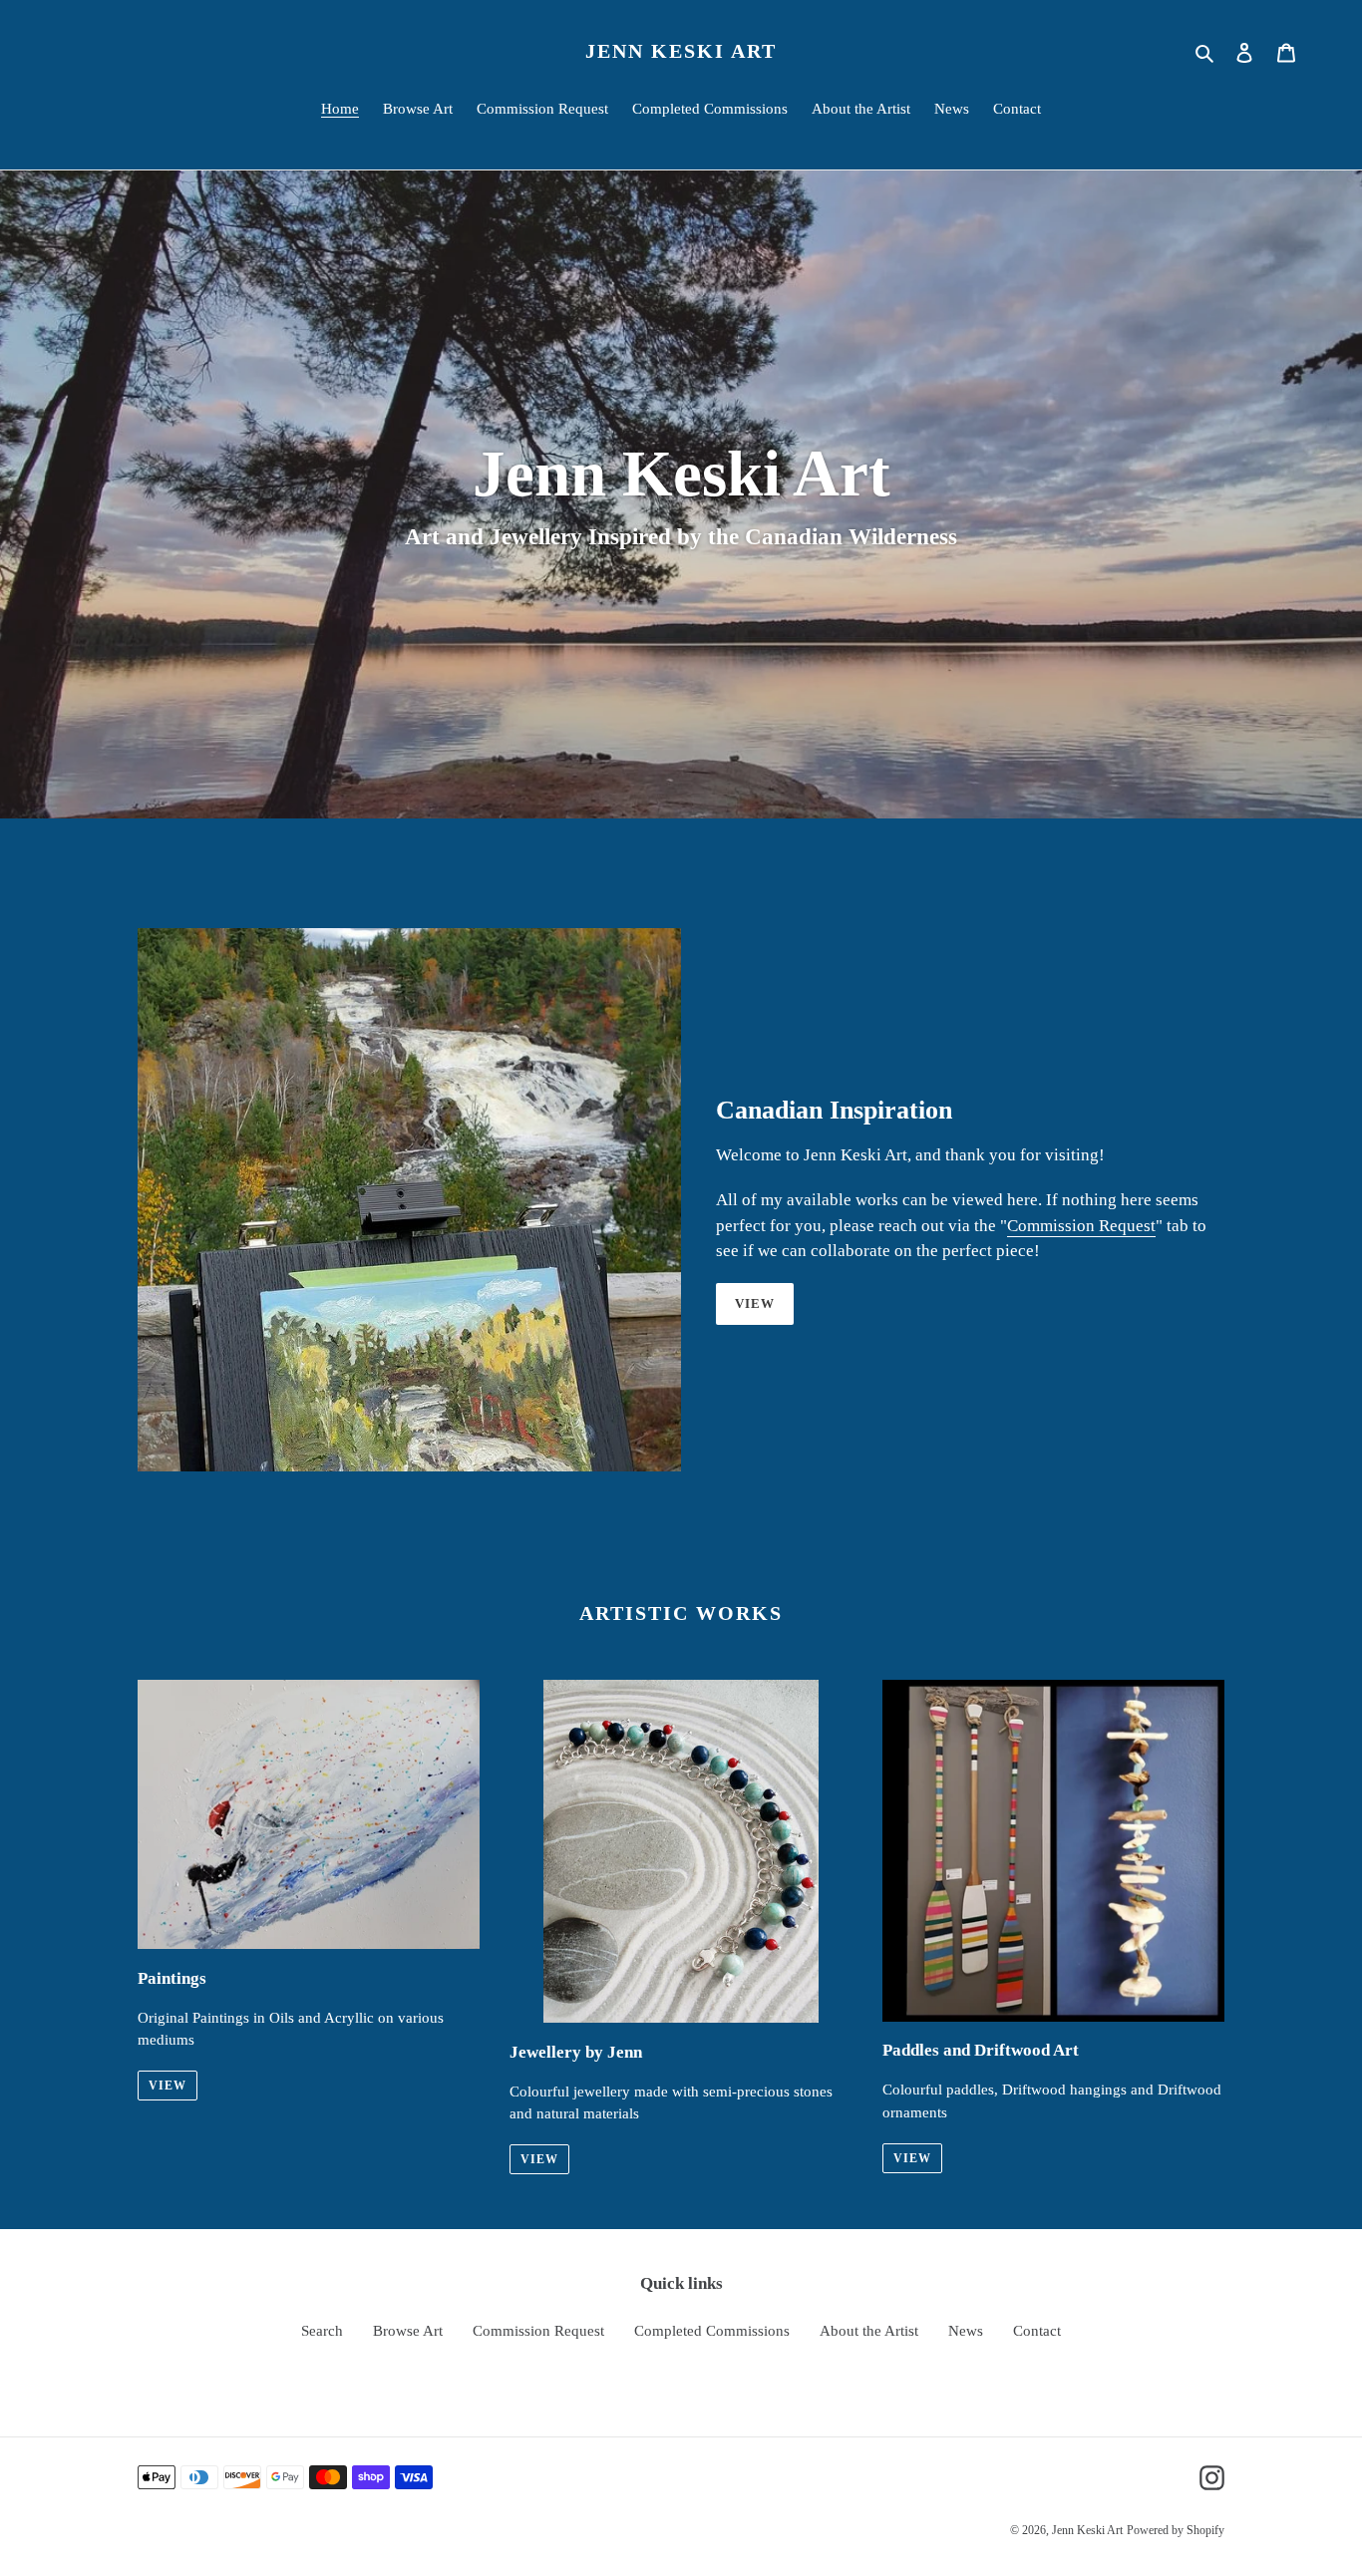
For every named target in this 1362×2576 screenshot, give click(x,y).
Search (322, 2331)
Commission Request (1081, 1226)
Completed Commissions (712, 2331)
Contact (1037, 2331)
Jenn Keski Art (681, 51)
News (966, 2331)
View (755, 1303)
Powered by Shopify (1176, 2530)
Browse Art (408, 2331)
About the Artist (869, 2331)
